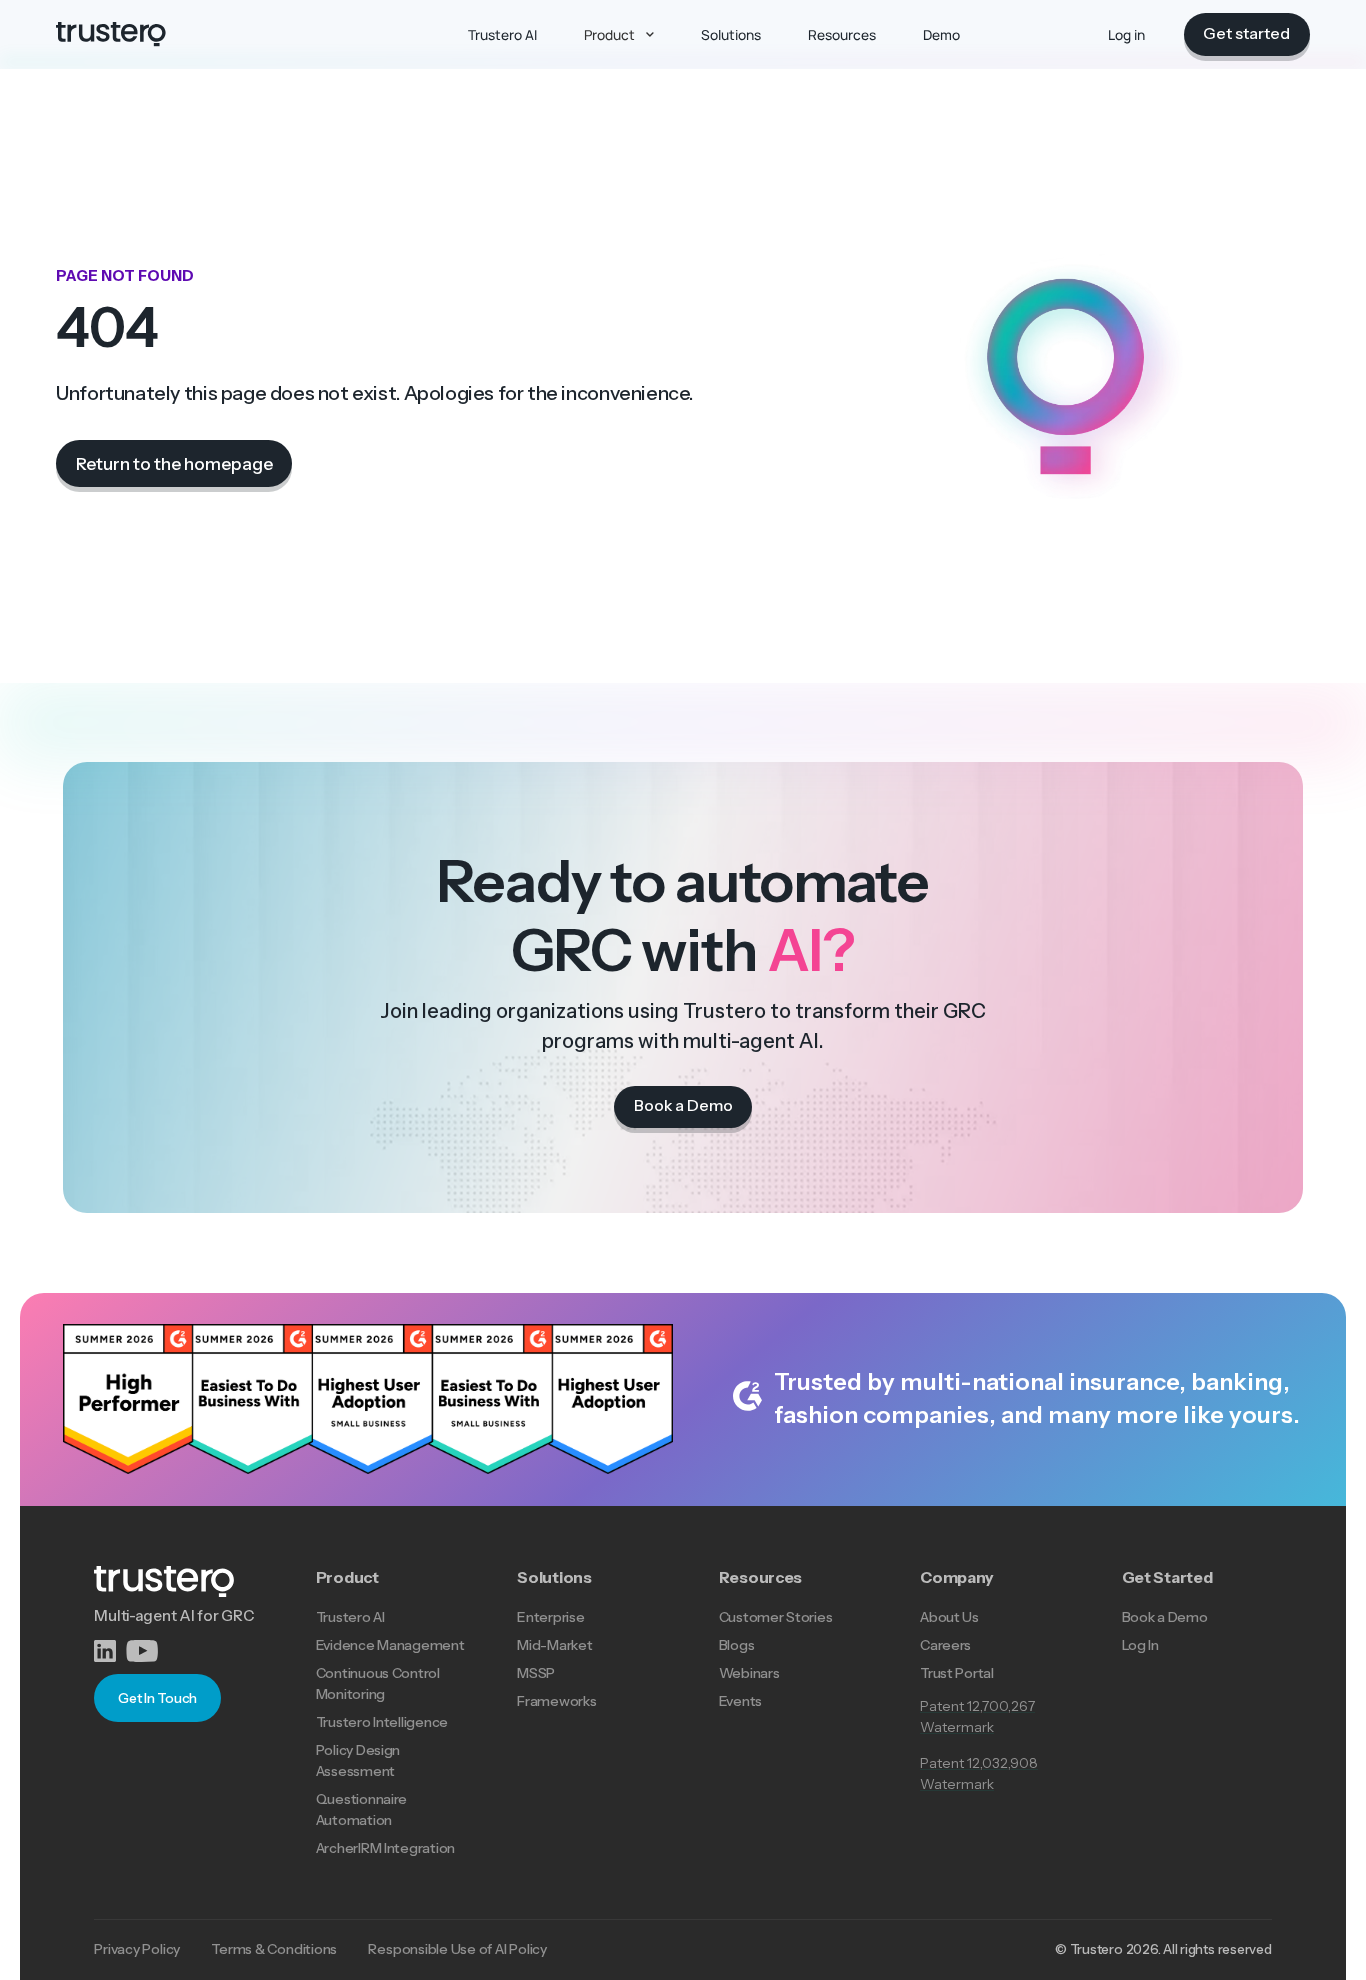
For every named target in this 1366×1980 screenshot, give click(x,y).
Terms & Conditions (274, 1949)
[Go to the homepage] (111, 34)
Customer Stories (776, 1617)
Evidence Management (390, 1645)
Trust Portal (957, 1673)
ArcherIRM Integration (385, 1848)
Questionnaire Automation (361, 1809)
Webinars (749, 1673)
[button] (619, 34)
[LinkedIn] (109, 1650)
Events (740, 1701)
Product (347, 1577)
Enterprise (550, 1617)
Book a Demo (1165, 1617)
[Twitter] (142, 1650)
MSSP (536, 1673)
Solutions (554, 1577)
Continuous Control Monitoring (378, 1683)
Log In (1140, 1645)
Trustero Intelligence (382, 1722)
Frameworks (556, 1701)
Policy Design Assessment (358, 1760)
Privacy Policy (137, 1949)
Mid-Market (554, 1645)
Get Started (1167, 1577)
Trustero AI (350, 1617)
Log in (1126, 34)
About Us (949, 1617)
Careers (945, 1645)
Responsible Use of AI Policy (457, 1949)
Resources (761, 1577)
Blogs (737, 1645)
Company (957, 1577)
